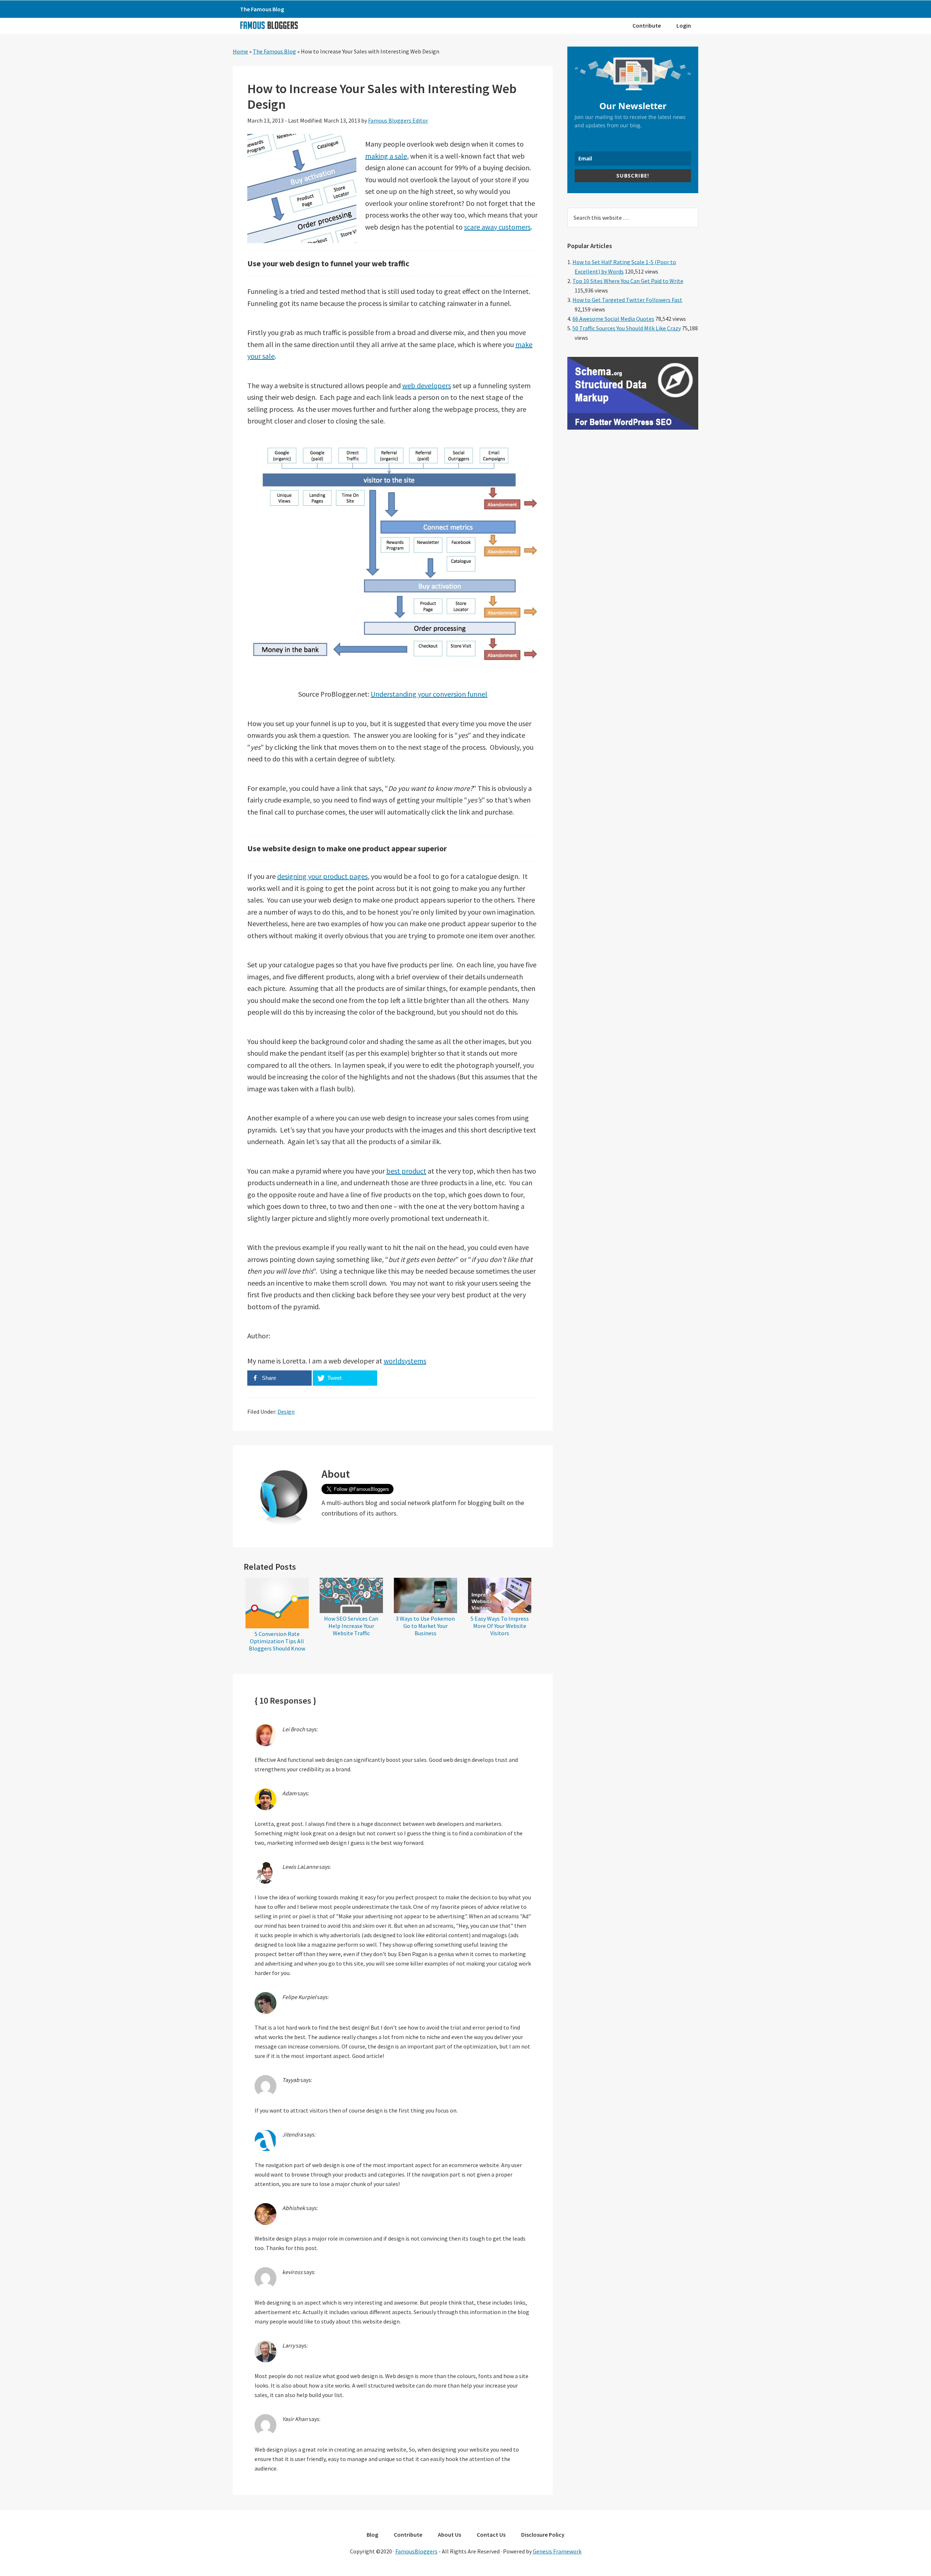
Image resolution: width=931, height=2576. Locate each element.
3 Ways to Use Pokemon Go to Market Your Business (425, 1626)
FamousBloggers (416, 2551)
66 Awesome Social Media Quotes (613, 319)
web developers (427, 385)
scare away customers (497, 227)
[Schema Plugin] (633, 427)
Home (240, 51)
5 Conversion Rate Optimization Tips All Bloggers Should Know (277, 1641)
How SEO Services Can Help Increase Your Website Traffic (351, 1626)
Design (286, 1412)
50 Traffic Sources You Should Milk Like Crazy (627, 328)
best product (406, 1171)
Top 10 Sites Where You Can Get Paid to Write (628, 281)
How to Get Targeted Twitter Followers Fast (627, 300)
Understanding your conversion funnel (429, 694)
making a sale (386, 156)
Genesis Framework (557, 2551)
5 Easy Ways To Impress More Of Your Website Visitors (500, 1626)
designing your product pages (322, 876)
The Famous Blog (274, 51)
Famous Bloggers (269, 25)
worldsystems (405, 1361)
